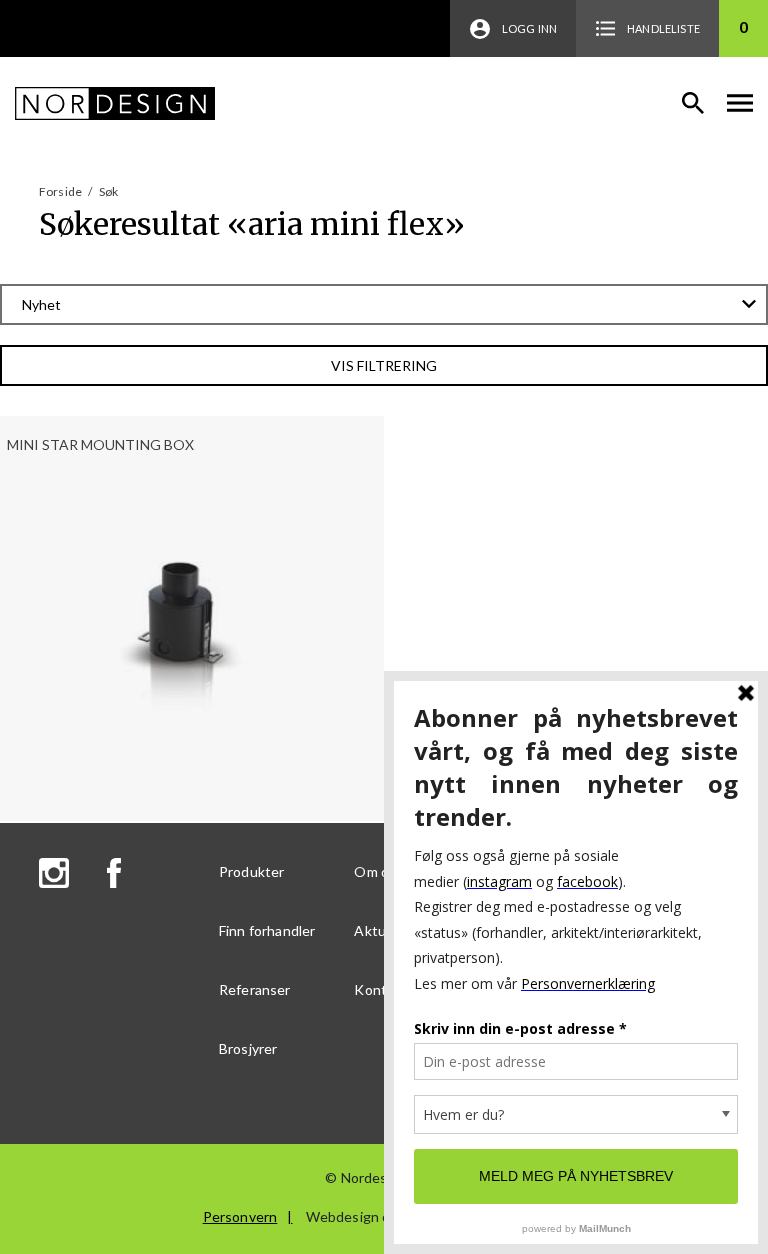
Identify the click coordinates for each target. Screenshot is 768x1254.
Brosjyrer (248, 1048)
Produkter (251, 871)
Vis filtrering (384, 365)
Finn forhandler (267, 930)
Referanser (255, 989)
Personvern (240, 1216)
